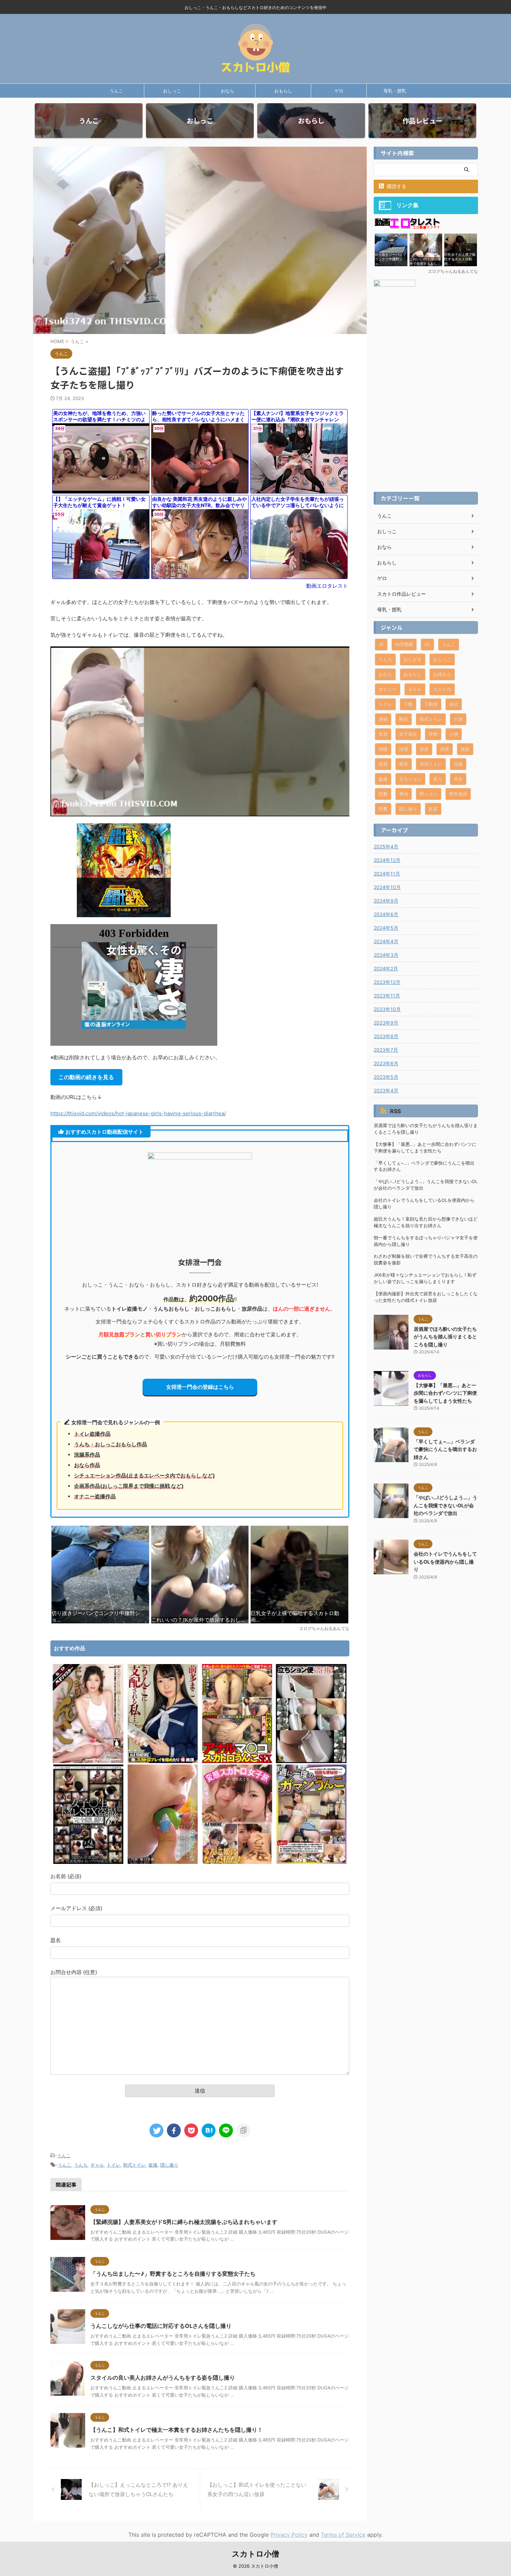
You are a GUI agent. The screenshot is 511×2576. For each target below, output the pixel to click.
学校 (433, 734)
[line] (226, 2130)
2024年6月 (386, 914)
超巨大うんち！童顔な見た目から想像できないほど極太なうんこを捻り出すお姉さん (426, 1222)
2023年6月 (386, 1063)
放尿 (465, 749)
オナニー (388, 689)
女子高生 (408, 734)
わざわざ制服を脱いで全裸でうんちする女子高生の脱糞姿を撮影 (426, 1260)
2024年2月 (386, 968)
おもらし (283, 91)
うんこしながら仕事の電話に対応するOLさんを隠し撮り (161, 2326)
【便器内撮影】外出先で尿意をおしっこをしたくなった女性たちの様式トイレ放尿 (426, 1297)
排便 (404, 749)
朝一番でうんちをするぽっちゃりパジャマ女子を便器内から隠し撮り (426, 1241)
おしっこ (172, 91)
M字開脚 (404, 644)
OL (427, 644)
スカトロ (442, 689)
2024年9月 (386, 901)
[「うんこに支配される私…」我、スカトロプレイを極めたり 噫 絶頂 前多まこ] (163, 1761)
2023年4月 (386, 1090)
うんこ (116, 91)
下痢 (408, 704)
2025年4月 (386, 846)
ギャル (97, 2165)
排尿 (424, 749)
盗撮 (153, 2165)
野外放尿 (458, 794)
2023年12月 (387, 982)
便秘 (383, 719)
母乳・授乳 (395, 91)
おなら (228, 91)
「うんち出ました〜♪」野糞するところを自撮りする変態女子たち (173, 2274)
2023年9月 (386, 1023)
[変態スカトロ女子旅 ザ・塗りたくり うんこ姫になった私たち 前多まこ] (237, 1862)
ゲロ (339, 91)
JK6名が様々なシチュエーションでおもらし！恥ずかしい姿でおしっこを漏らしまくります (425, 1278)
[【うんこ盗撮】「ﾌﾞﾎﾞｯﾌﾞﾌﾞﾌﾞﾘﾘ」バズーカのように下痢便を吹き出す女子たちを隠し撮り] (209, 2130)
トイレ (113, 2165)
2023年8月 (386, 1036)
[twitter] (156, 2130)
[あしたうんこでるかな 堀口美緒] (163, 1862)
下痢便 (431, 704)
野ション (429, 794)
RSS (395, 1111)
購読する (396, 186)
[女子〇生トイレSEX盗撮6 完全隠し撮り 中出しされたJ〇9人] (88, 1862)
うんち (81, 2165)
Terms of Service (343, 2535)
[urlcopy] (243, 2130)
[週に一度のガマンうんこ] (311, 1862)
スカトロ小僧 (255, 2554)
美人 (438, 779)
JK (381, 644)
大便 (458, 719)
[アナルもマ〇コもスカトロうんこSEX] (237, 1761)
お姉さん (442, 674)
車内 (404, 794)
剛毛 (404, 719)
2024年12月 (387, 860)
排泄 (445, 749)
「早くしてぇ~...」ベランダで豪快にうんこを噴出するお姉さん (424, 1166)
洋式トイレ (431, 764)
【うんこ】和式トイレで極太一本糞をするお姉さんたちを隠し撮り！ (177, 2430)
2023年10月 (387, 1009)
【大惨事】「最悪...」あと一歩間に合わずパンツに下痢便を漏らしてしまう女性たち (425, 1148)
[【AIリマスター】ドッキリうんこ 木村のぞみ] (88, 1761)
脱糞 (383, 794)
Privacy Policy (289, 2535)
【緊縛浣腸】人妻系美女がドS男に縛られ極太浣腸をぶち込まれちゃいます (184, 2222)
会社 (454, 704)
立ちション (410, 779)
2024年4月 (386, 941)
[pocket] (191, 2130)
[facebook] (174, 2130)
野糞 (383, 809)
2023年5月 (386, 1077)
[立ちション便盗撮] (311, 1761)
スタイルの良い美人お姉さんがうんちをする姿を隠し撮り (163, 2378)
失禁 (383, 734)
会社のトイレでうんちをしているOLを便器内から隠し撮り (424, 1204)
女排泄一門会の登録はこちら (200, 1387)
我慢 (383, 749)
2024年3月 (386, 955)
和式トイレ (134, 2165)
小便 (454, 734)
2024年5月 (386, 928)
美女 (458, 779)
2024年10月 (387, 887)
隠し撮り (169, 2165)
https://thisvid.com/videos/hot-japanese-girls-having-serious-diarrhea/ (138, 1113)
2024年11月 (387, 874)
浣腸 (458, 764)
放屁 (383, 764)
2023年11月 (387, 996)
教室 (404, 764)
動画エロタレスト (327, 586)
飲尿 (433, 809)
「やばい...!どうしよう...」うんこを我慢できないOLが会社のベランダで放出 (426, 1185)
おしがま (413, 659)
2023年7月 (386, 1050)
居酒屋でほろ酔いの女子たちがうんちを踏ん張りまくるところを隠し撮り (426, 1129)
